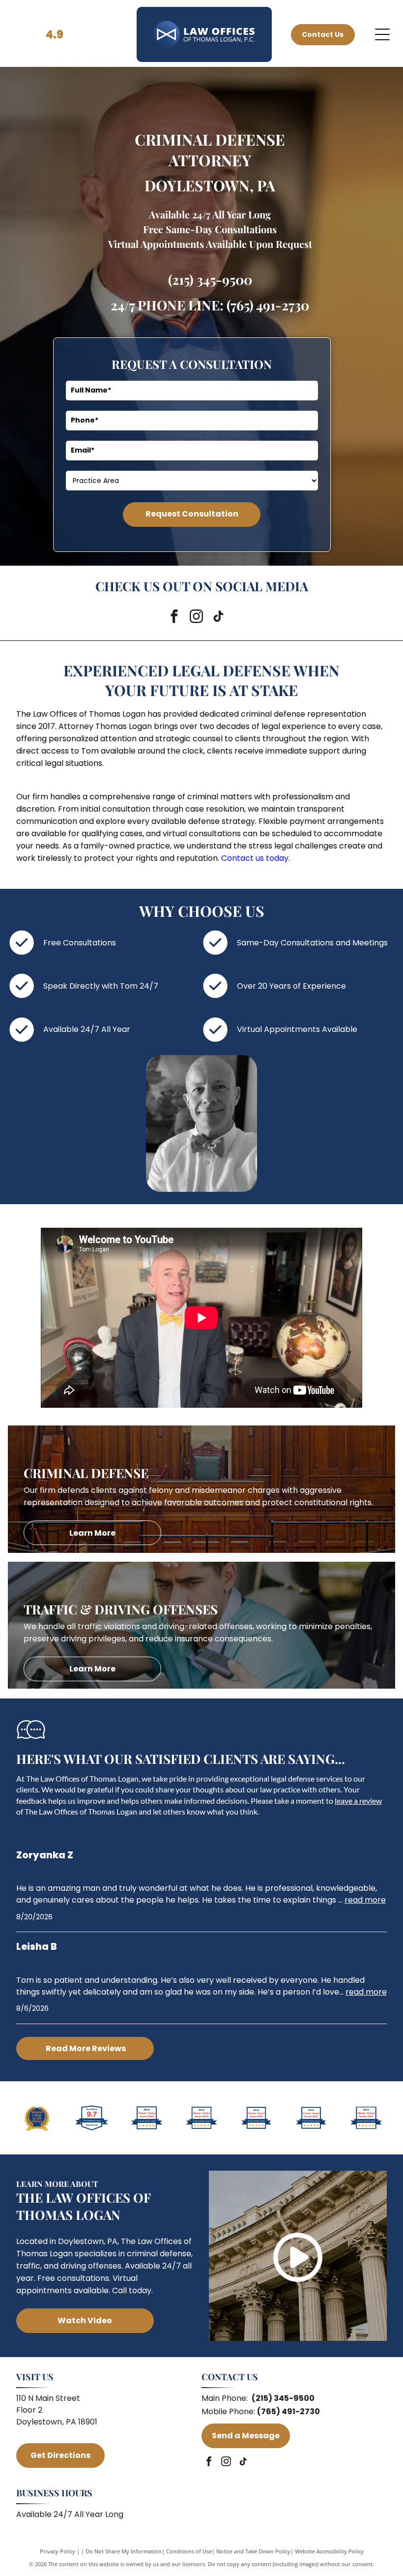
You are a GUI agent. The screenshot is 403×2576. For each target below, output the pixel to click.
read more (365, 1900)
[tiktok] (218, 618)
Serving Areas (43, 2434)
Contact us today (255, 858)
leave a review (358, 1801)
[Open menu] (382, 34)
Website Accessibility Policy (329, 2551)
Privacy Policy (58, 2551)
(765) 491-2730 (268, 305)
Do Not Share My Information (124, 2551)
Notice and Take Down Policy (253, 2551)
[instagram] (196, 618)
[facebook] (174, 618)
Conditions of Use (189, 2551)
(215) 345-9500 (210, 279)
